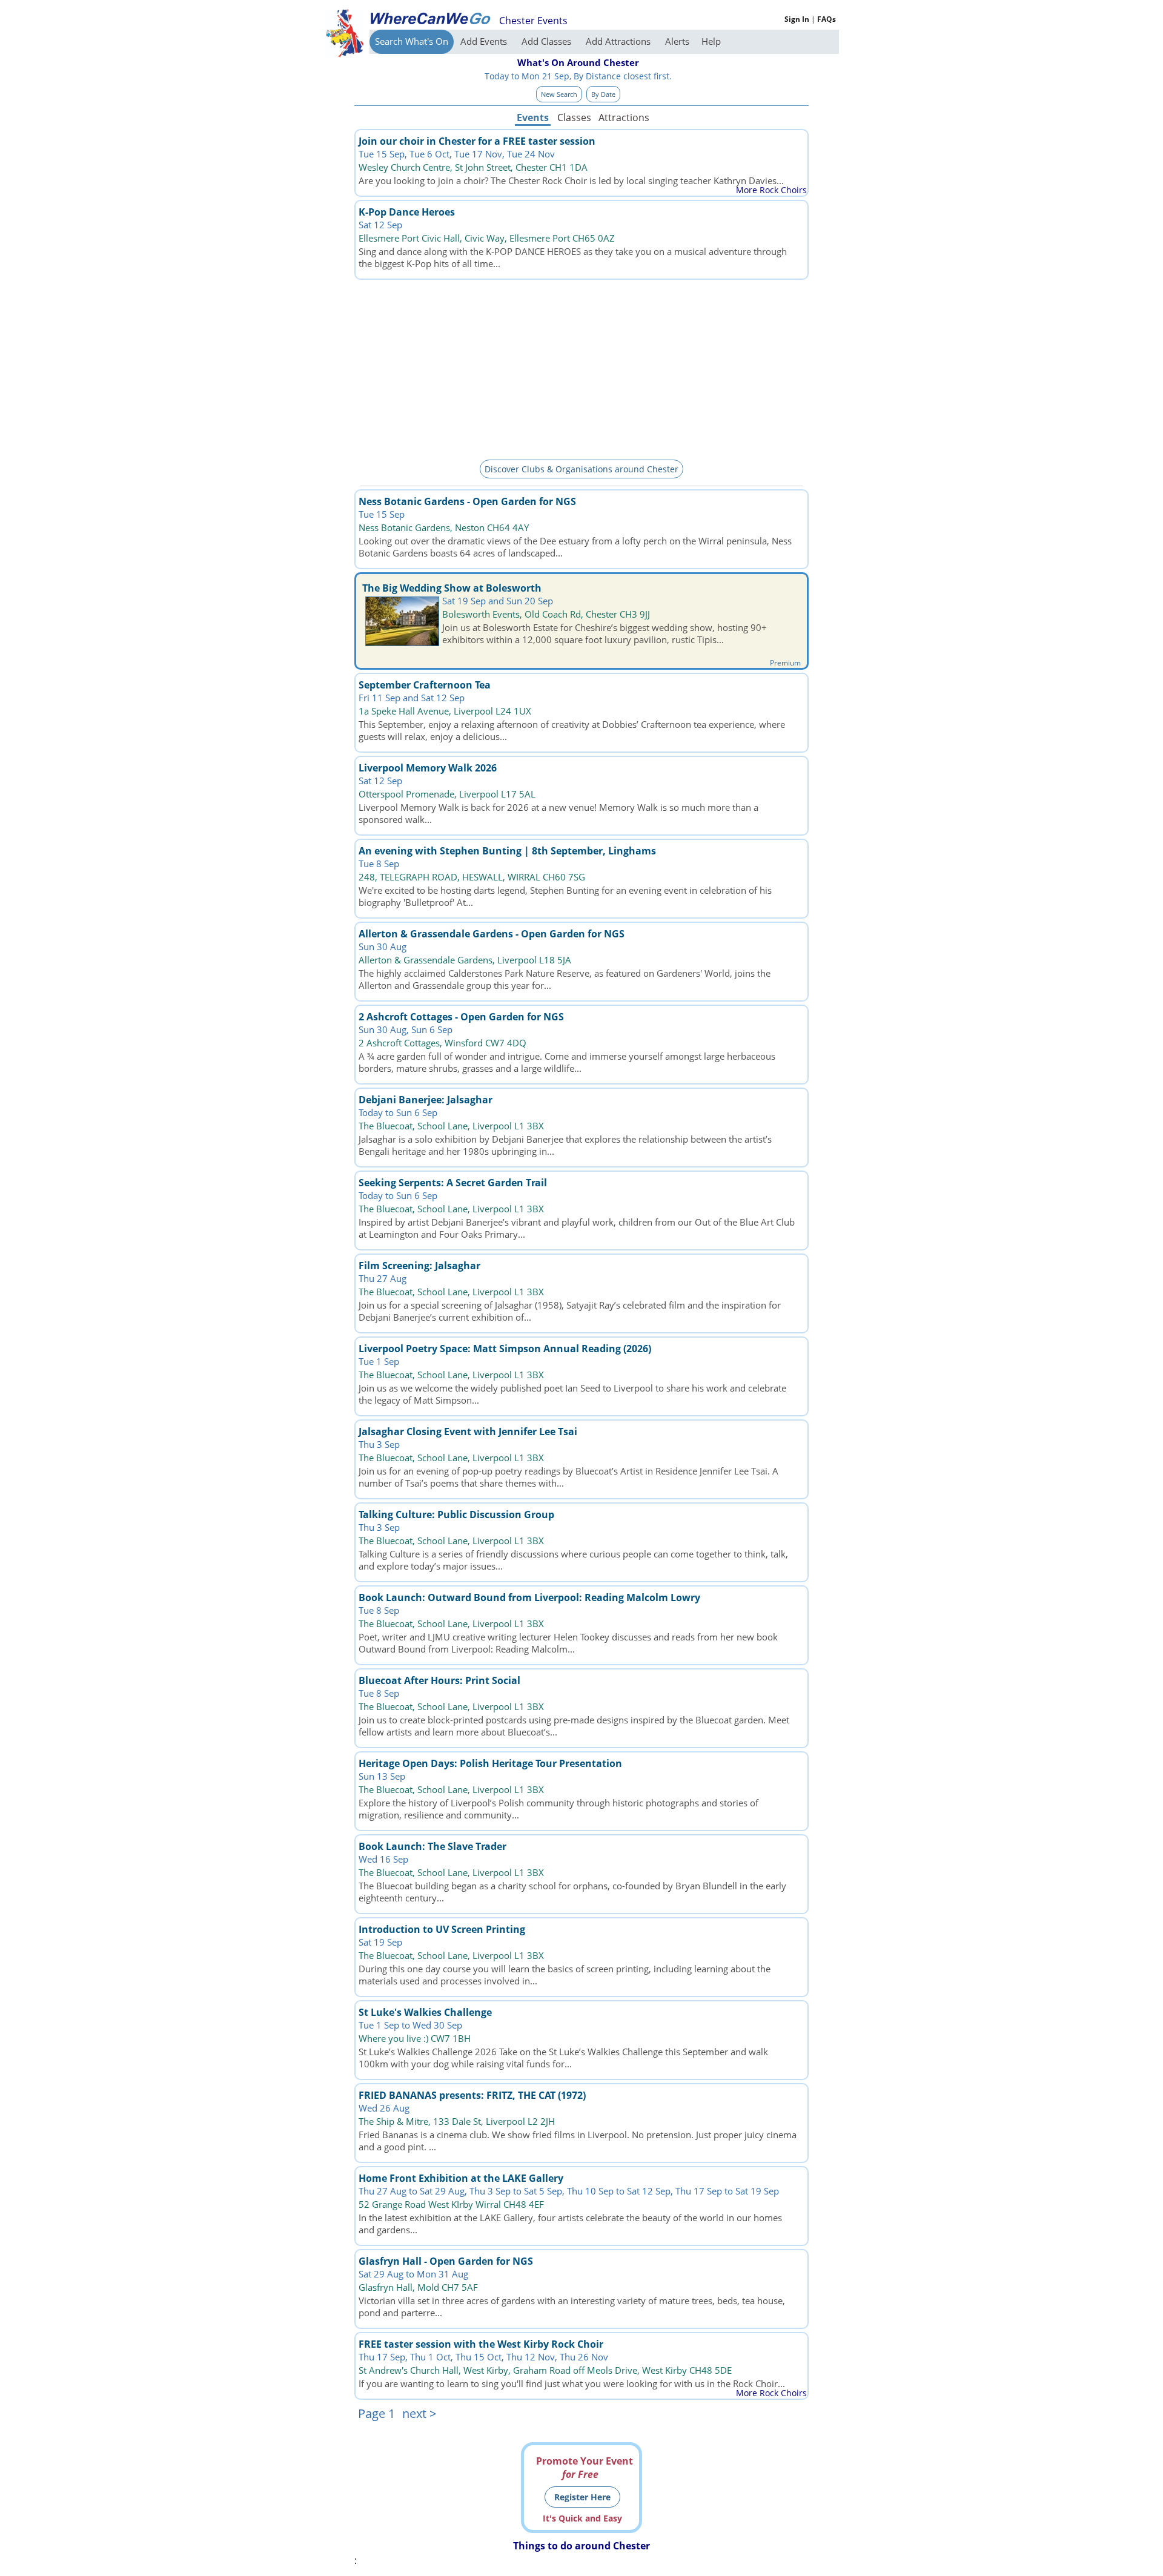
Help (711, 41)
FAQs (827, 19)
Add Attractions (619, 41)
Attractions (623, 117)
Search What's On (412, 41)
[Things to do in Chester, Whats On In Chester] (430, 18)
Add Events (485, 41)
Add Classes (548, 41)
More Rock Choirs (771, 190)
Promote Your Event (585, 2468)
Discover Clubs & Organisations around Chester (581, 469)
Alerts (677, 41)
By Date (603, 94)
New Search (559, 94)
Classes (574, 117)
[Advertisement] (581, 368)
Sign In (797, 19)
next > (419, 2413)
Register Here (582, 2497)
